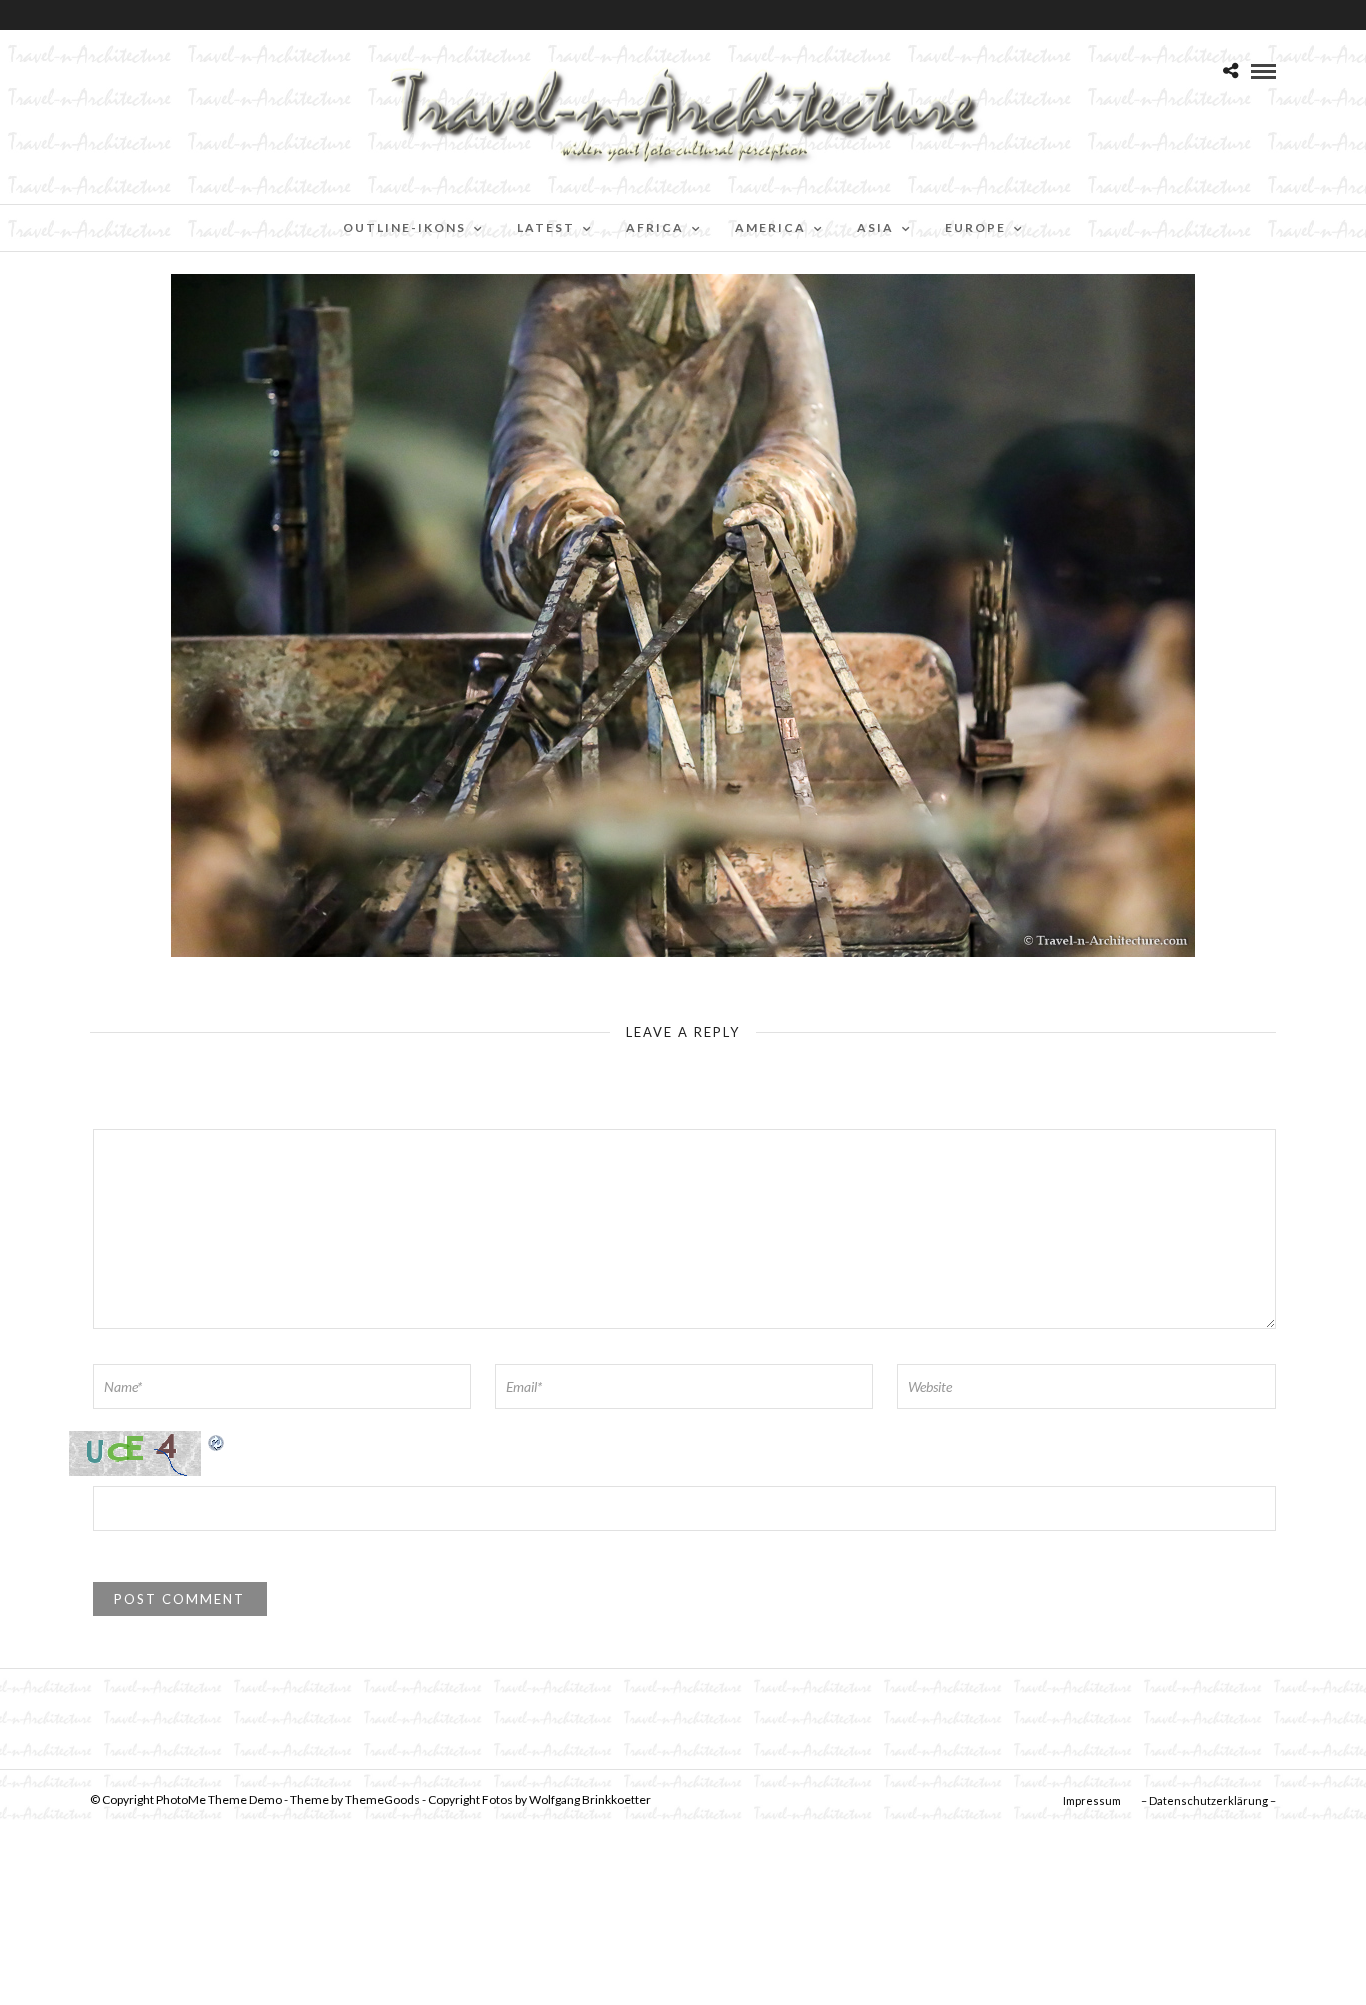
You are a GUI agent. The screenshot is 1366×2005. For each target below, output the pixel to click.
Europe (975, 227)
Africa (655, 227)
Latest (546, 227)
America (770, 227)
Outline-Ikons (404, 227)
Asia (875, 227)
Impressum (1092, 1800)
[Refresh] (217, 1441)
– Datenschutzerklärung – (1208, 1800)
